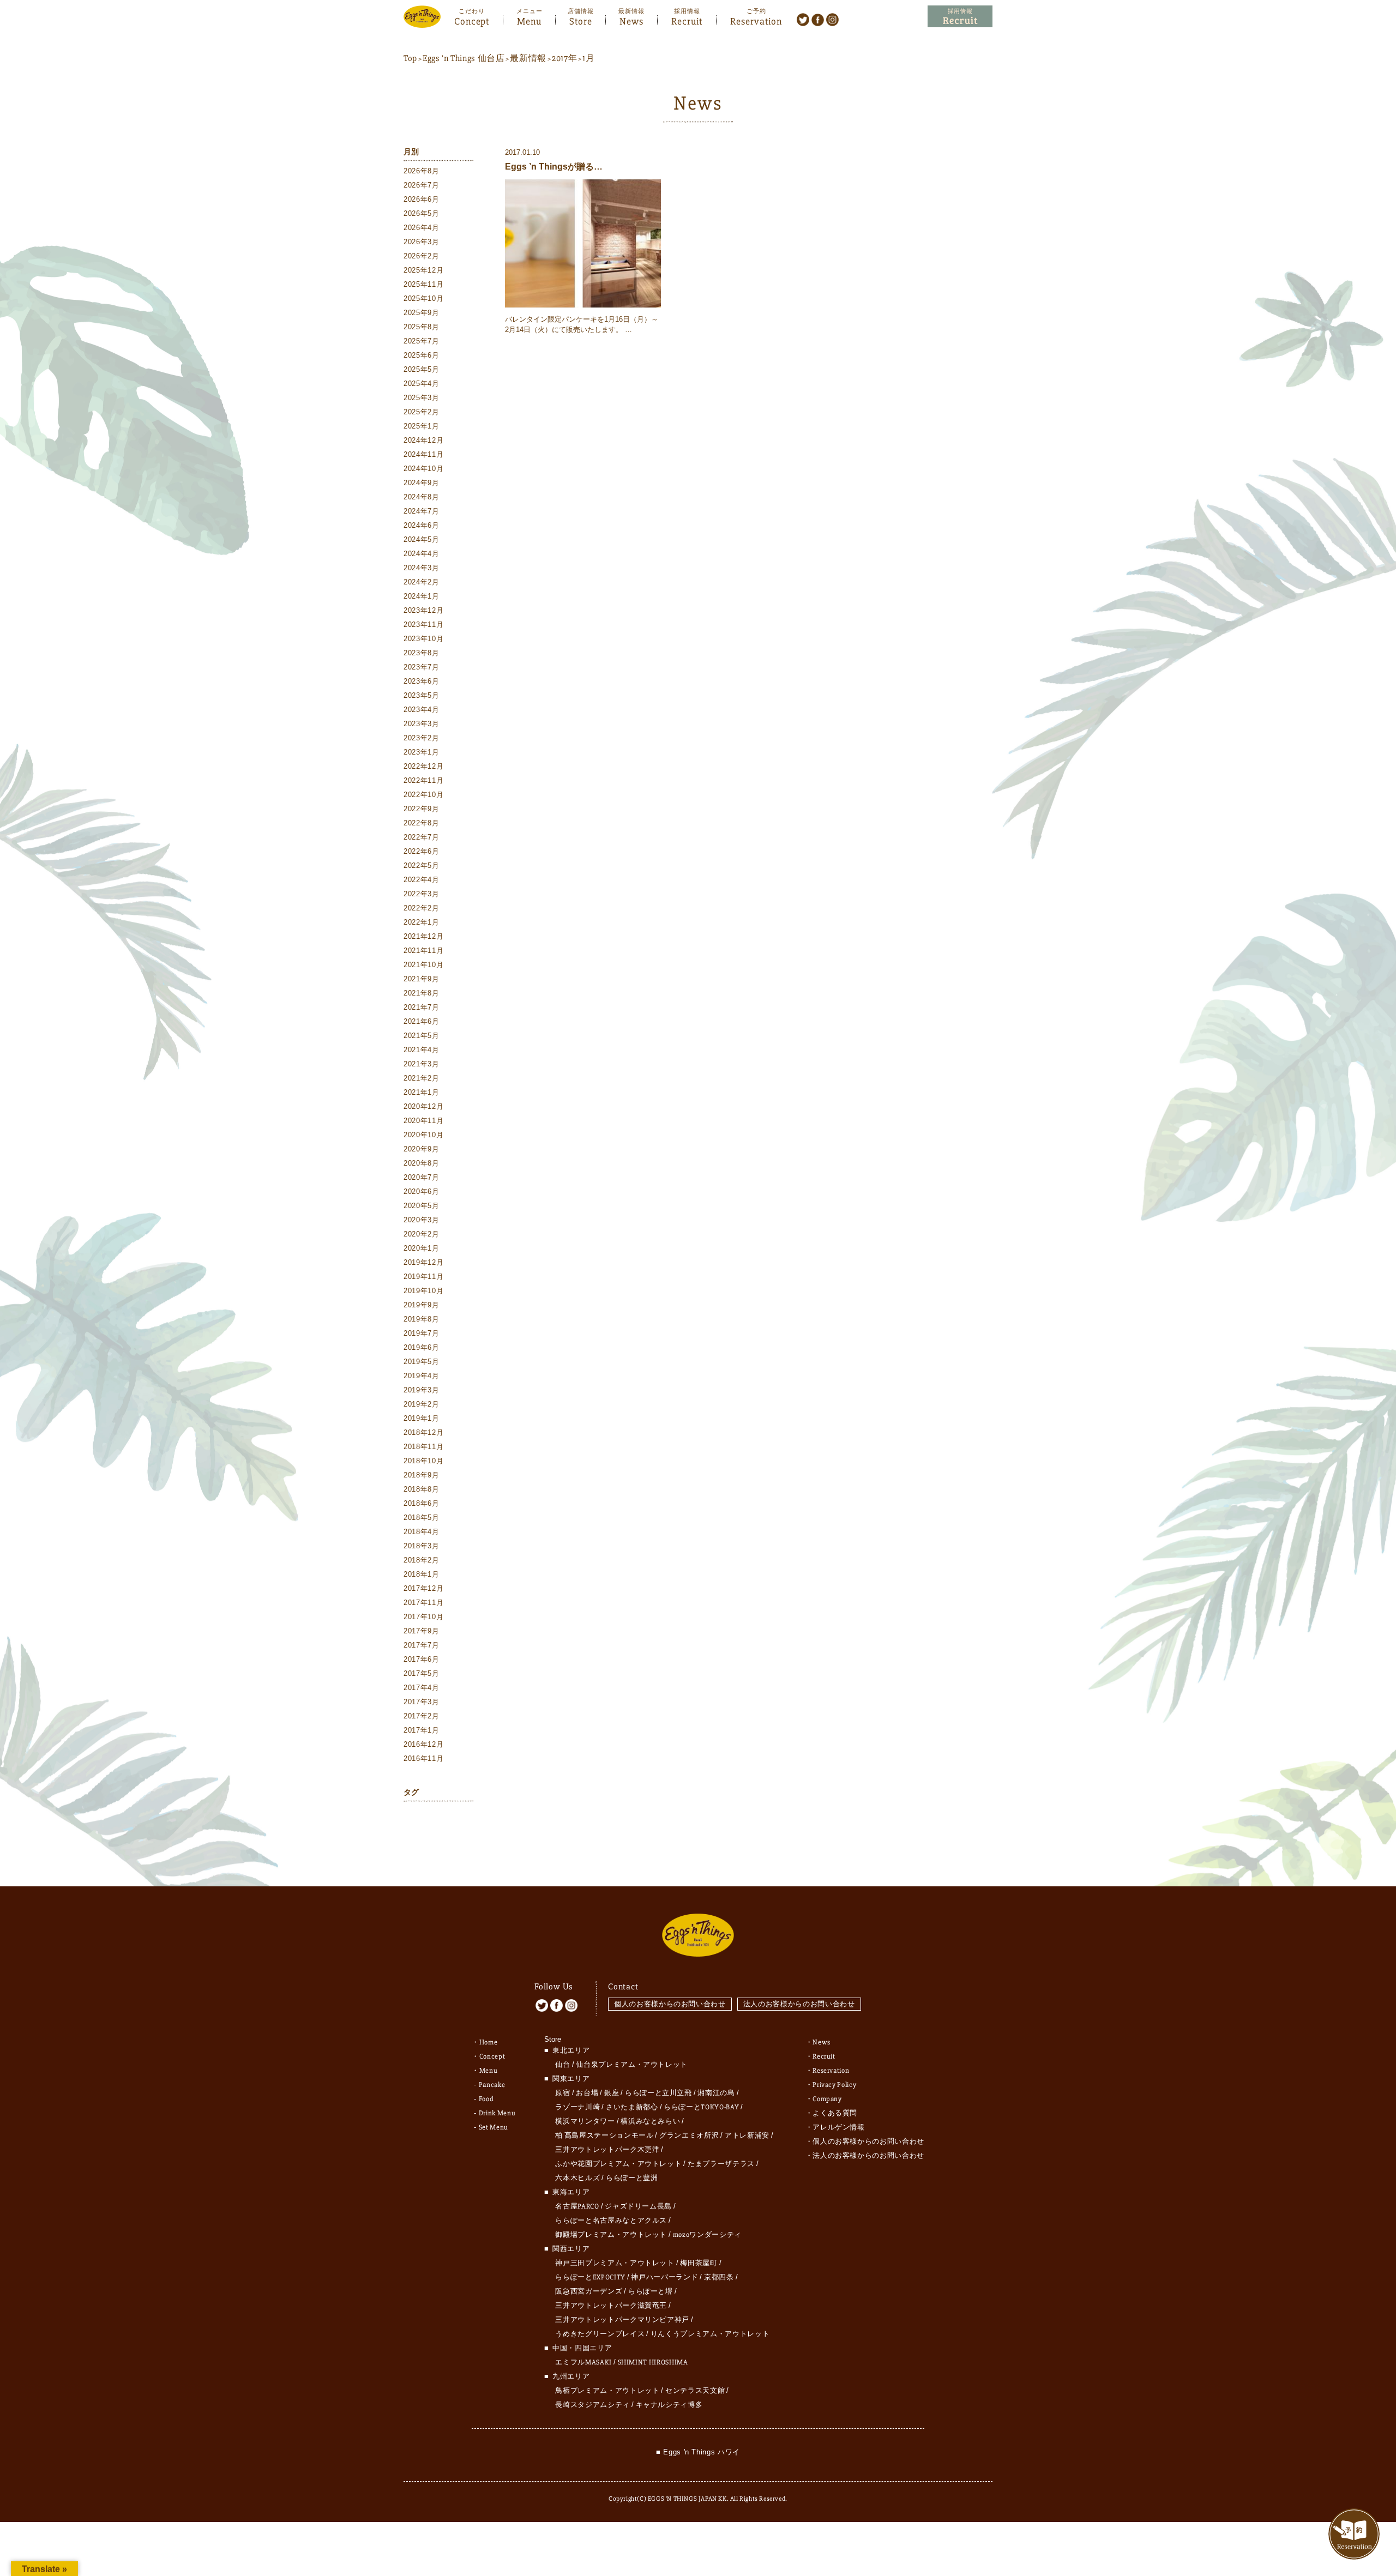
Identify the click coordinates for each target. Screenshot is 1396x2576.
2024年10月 (423, 469)
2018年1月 (422, 1574)
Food (486, 2099)
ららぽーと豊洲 (632, 2178)
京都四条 (719, 2277)
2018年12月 (423, 1432)
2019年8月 (422, 1319)
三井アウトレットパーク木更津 (607, 2150)
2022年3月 (422, 894)
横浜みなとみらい (650, 2121)
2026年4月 (422, 228)
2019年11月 (423, 1277)
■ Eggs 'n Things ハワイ (698, 2452)
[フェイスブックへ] (818, 19)
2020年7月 (422, 1177)
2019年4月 (422, 1376)
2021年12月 (423, 936)
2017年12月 (423, 1588)
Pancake (492, 2085)
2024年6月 (422, 525)
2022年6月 (422, 851)
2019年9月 (422, 1305)
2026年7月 (422, 185)
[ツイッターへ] (803, 19)
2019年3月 (422, 1390)
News (631, 20)
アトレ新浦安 (747, 2135)
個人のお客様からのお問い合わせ (670, 2004)
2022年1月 (422, 922)
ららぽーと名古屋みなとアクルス (611, 2221)
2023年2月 (422, 738)
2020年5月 (422, 1206)
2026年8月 (422, 171)
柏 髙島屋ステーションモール (604, 2135)
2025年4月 (422, 384)
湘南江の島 (716, 2093)
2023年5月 (422, 695)
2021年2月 (422, 1078)
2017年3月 (422, 1702)
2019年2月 (422, 1404)
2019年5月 (422, 1362)
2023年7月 (422, 667)
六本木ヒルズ (577, 2178)
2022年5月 (422, 865)
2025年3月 (422, 398)
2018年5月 (422, 1518)
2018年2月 (422, 1560)
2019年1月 (422, 1418)
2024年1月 (422, 596)
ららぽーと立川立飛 (658, 2093)
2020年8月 (422, 1163)
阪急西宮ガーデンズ (589, 2291)
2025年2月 (422, 412)
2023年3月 (422, 724)
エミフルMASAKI (583, 2362)
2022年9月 (422, 809)
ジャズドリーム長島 (638, 2206)
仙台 (562, 2065)
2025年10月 (423, 298)
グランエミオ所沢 (689, 2135)
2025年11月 (423, 284)
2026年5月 (422, 213)
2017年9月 (422, 1631)
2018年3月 (422, 1546)
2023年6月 (422, 681)
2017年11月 (423, 1603)
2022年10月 (423, 795)
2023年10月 (423, 639)
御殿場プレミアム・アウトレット (611, 2235)
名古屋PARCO (577, 2206)
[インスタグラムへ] (832, 19)
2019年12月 (423, 1262)
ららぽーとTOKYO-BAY (701, 2107)
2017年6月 (422, 1659)
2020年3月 (422, 1220)
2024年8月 (422, 497)
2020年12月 (423, 1106)
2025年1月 (422, 426)
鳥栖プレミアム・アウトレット (607, 2391)
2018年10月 (423, 1461)
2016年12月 (423, 1744)
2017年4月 (422, 1688)
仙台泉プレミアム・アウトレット (632, 2065)
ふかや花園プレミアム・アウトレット (618, 2164)
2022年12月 (423, 766)
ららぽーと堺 (651, 2291)
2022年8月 (422, 823)
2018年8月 (422, 1489)
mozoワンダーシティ (707, 2235)
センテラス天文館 (695, 2391)
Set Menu (494, 2127)
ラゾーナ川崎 (577, 2107)
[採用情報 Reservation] (960, 17)
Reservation (756, 20)
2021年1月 (422, 1092)
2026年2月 (422, 256)
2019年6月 (422, 1347)
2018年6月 (422, 1503)
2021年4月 (422, 1050)
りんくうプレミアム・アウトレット (710, 2334)
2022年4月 (422, 880)
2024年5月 (422, 539)
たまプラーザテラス (721, 2164)
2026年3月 (422, 242)
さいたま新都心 (632, 2107)
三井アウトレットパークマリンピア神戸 (622, 2320)
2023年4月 (422, 710)
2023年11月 (423, 625)
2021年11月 (423, 951)
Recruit (687, 20)
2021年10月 (423, 965)
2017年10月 (423, 1617)
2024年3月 (422, 568)
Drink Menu (497, 2113)
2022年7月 (422, 837)
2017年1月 (422, 1730)
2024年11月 (423, 454)
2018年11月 (423, 1447)
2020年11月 (423, 1121)
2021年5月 (422, 1036)
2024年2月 (422, 582)
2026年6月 (422, 199)
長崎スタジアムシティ (592, 2405)
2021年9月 (422, 979)
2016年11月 (423, 1758)
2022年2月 (422, 908)
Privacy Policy (834, 2085)
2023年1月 (422, 752)
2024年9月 (422, 483)
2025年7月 (422, 341)
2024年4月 (422, 554)
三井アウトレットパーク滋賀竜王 (611, 2306)
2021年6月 (422, 1021)
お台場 (587, 2093)
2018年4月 (422, 1532)
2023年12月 (423, 610)
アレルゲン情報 (839, 2127)
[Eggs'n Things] (422, 20)
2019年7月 (422, 1333)
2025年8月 (422, 327)
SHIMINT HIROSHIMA (653, 2362)
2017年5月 (422, 1673)
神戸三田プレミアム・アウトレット (615, 2263)
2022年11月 (423, 780)
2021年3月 (422, 1064)
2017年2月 (422, 1716)
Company (827, 2099)
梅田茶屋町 (699, 2263)
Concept (472, 20)
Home (489, 2042)
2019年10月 (423, 1291)
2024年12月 (423, 440)
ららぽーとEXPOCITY (590, 2277)
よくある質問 (835, 2113)
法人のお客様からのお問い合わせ (799, 2004)
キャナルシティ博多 (669, 2405)
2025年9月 (422, 313)
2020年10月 (423, 1135)
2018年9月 (422, 1475)
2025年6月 (422, 355)
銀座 (612, 2093)
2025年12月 (423, 270)
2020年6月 (422, 1192)
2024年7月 (422, 511)
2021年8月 (422, 993)
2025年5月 (422, 369)
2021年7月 (422, 1007)
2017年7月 (422, 1645)
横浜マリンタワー (585, 2121)
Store (581, 20)
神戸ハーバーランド (664, 2277)
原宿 (562, 2093)
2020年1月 (422, 1248)
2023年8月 (422, 653)
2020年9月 (422, 1149)
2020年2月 (422, 1234)
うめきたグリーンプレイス (600, 2334)
